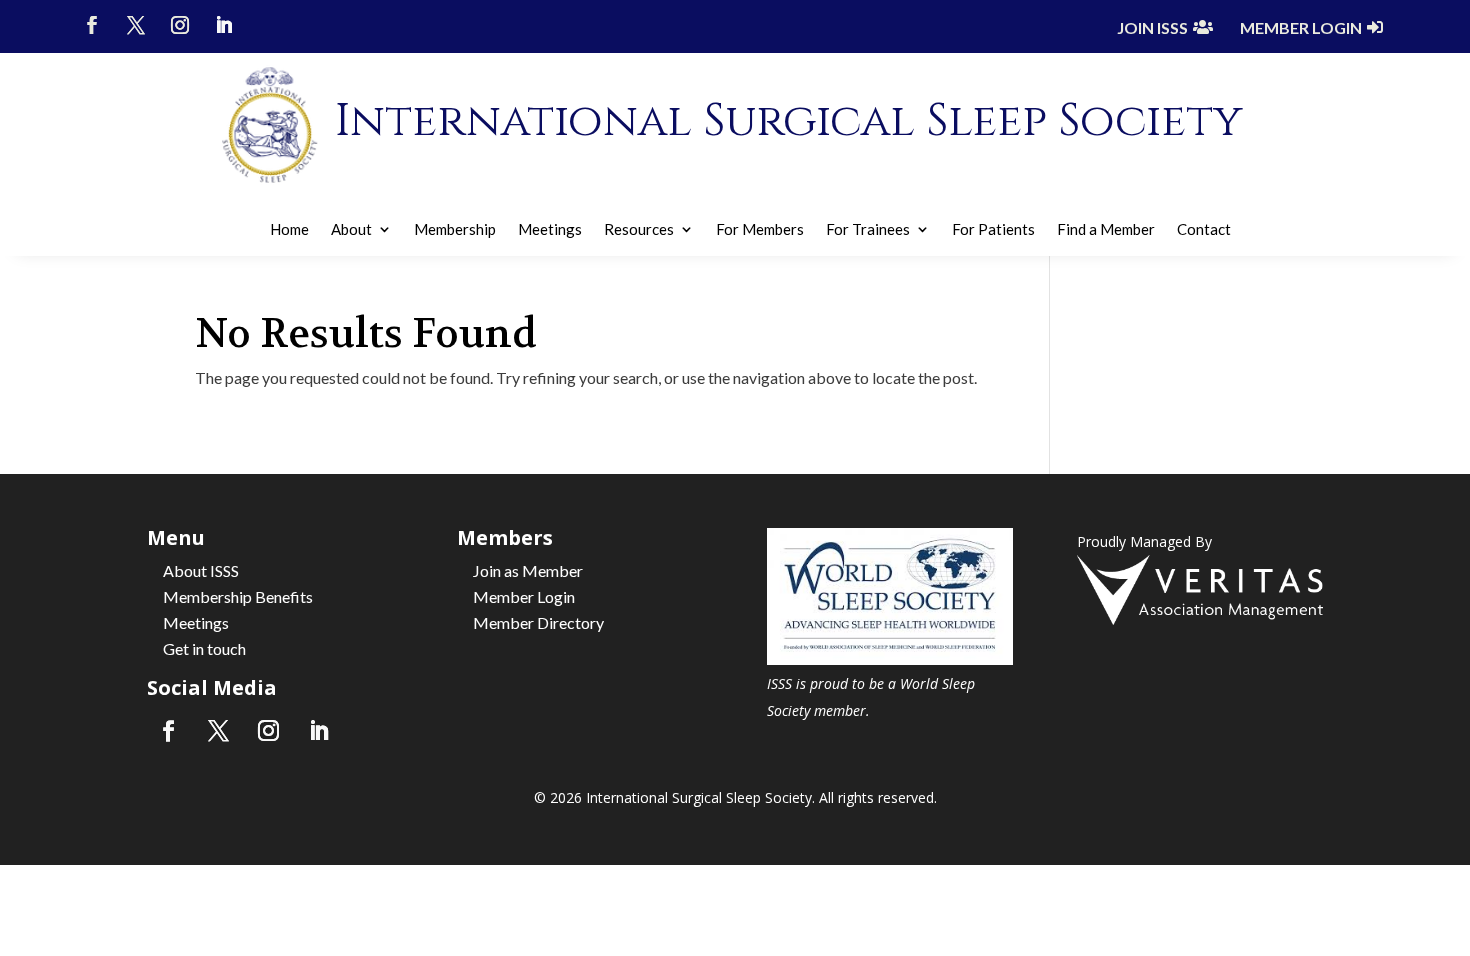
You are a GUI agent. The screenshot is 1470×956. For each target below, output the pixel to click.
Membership (455, 230)
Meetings (550, 230)
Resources (639, 230)
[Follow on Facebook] (92, 25)
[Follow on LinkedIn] (224, 25)
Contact (1204, 230)
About (351, 230)
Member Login (1301, 27)
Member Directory (538, 622)
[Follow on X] (136, 25)
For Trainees (868, 230)
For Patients (993, 230)
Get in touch (204, 648)
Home (289, 230)
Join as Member (528, 570)
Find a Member (1106, 230)
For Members (760, 230)
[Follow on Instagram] (180, 25)
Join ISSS (1152, 27)
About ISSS (201, 570)
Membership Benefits (238, 596)
